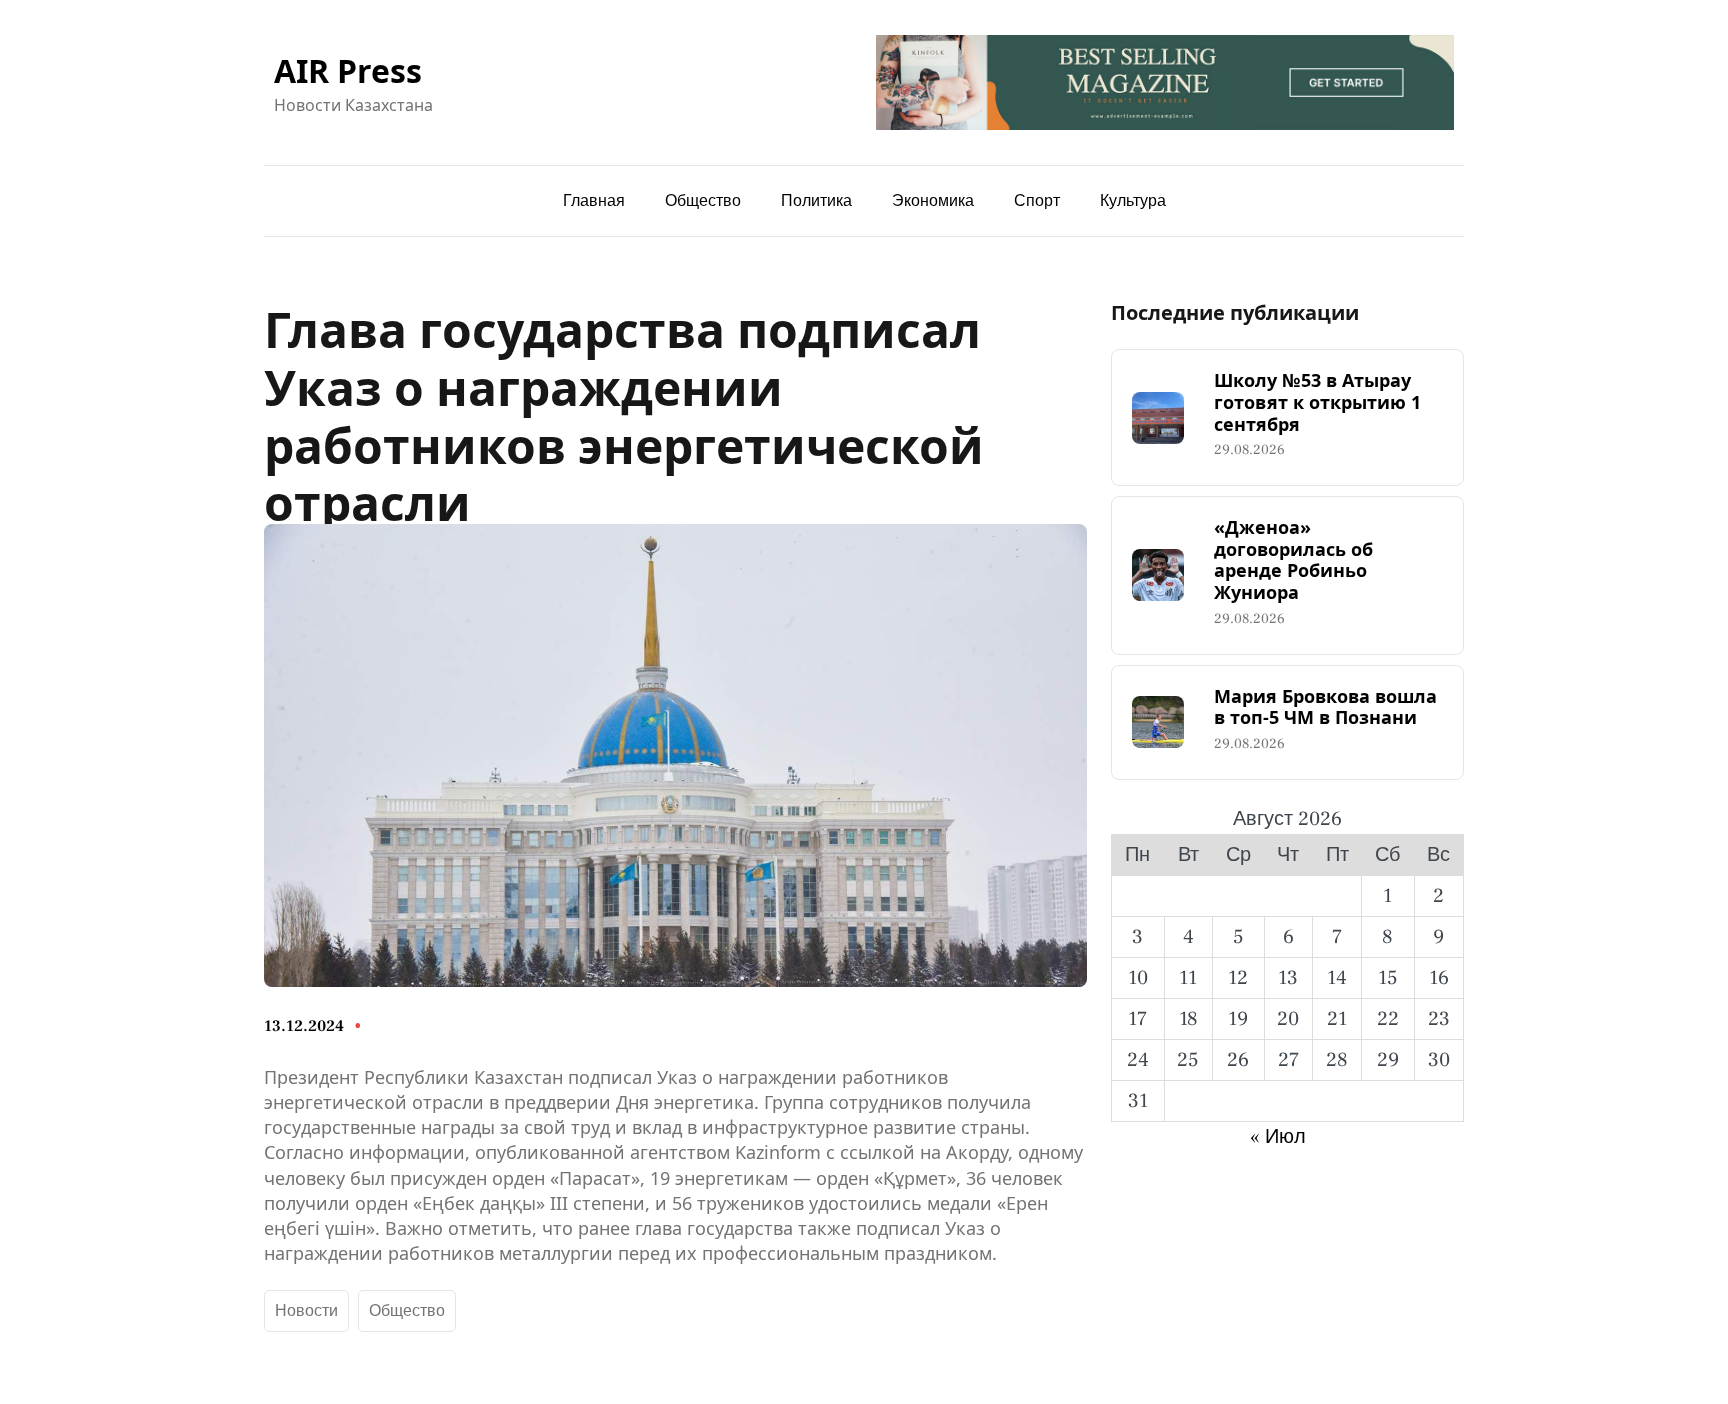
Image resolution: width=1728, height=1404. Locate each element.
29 (1388, 1060)
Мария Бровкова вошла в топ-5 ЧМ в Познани (1325, 707)
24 (1138, 1060)
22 (1388, 1019)
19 (1238, 1019)
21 (1337, 1019)
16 (1439, 978)
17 (1137, 1019)
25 (1188, 1060)
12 (1238, 978)
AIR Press (348, 70)
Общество (407, 1311)
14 (1337, 978)
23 (1439, 1019)
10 (1138, 978)
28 (1337, 1060)
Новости (306, 1311)
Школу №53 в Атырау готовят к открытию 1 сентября (1317, 402)
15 (1388, 978)
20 (1288, 1019)
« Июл (1278, 1137)
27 (1288, 1060)
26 (1238, 1060)
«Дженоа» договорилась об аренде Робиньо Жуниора (1293, 560)
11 (1188, 978)
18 (1188, 1019)
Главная (594, 201)
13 (1288, 978)
